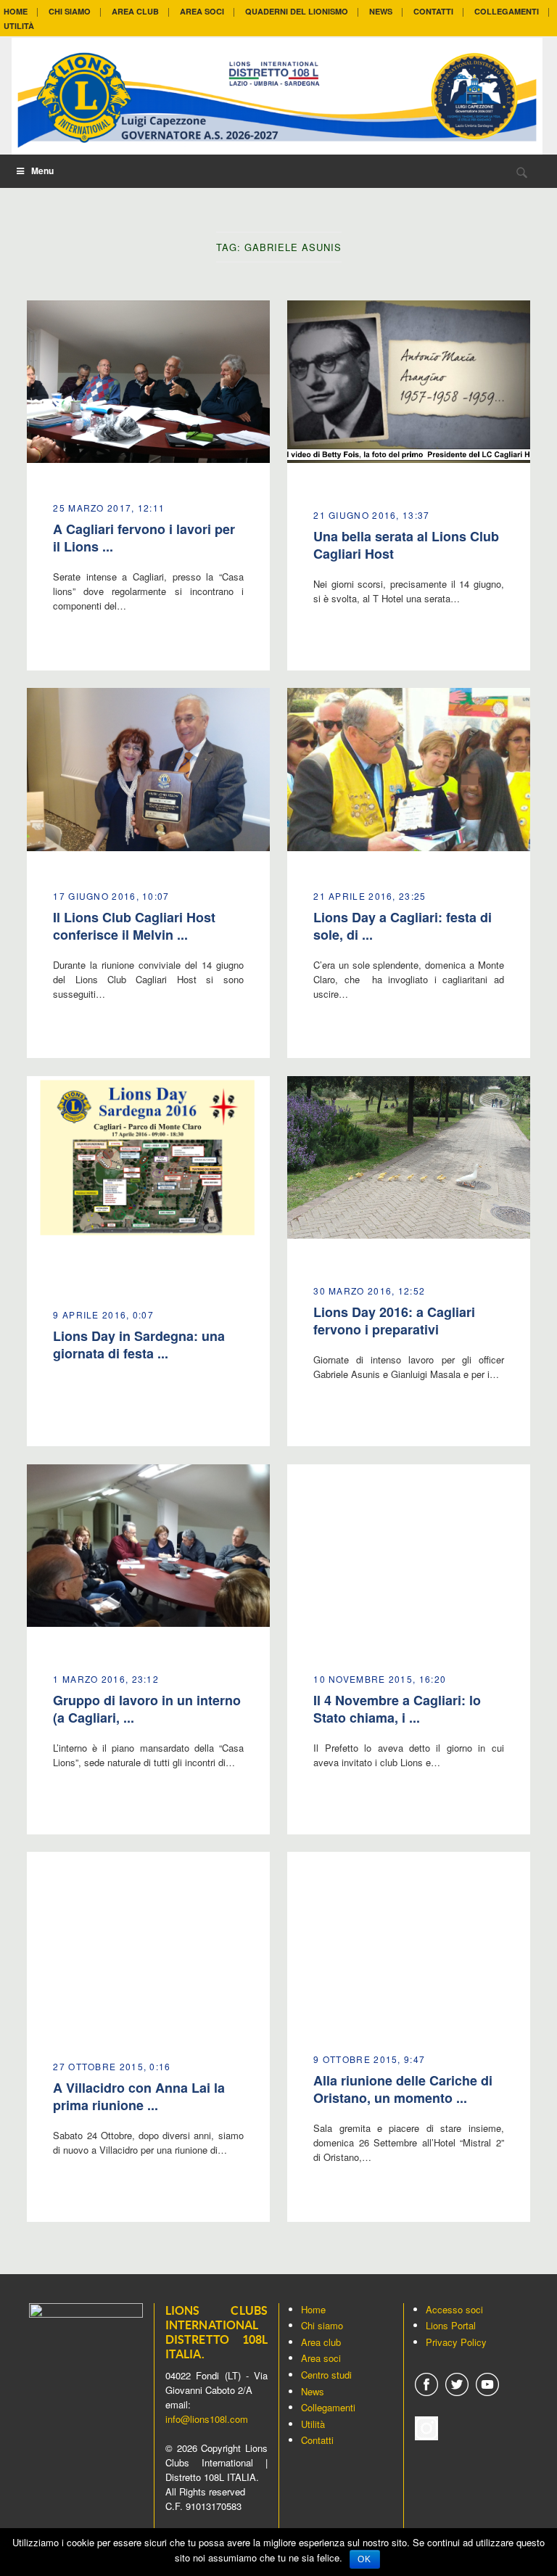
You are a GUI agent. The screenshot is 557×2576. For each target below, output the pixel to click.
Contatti (317, 2440)
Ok (365, 2559)
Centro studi (326, 2375)
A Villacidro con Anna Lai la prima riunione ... (139, 2096)
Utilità (313, 2424)
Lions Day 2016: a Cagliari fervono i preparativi (394, 1321)
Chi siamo (322, 2325)
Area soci (321, 2358)
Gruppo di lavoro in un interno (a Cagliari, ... (147, 1709)
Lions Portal (451, 2325)
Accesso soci (454, 2309)
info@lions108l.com (207, 2419)
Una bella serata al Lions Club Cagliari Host (406, 545)
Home (313, 2309)
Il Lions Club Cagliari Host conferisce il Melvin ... (134, 926)
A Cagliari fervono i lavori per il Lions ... (144, 538)
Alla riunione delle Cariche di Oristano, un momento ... (403, 2089)
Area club (321, 2342)
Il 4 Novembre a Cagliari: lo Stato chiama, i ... (397, 1709)
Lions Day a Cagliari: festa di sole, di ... (403, 926)
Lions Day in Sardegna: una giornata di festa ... (139, 1345)
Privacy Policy (456, 2342)
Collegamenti (328, 2407)
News (313, 2391)
